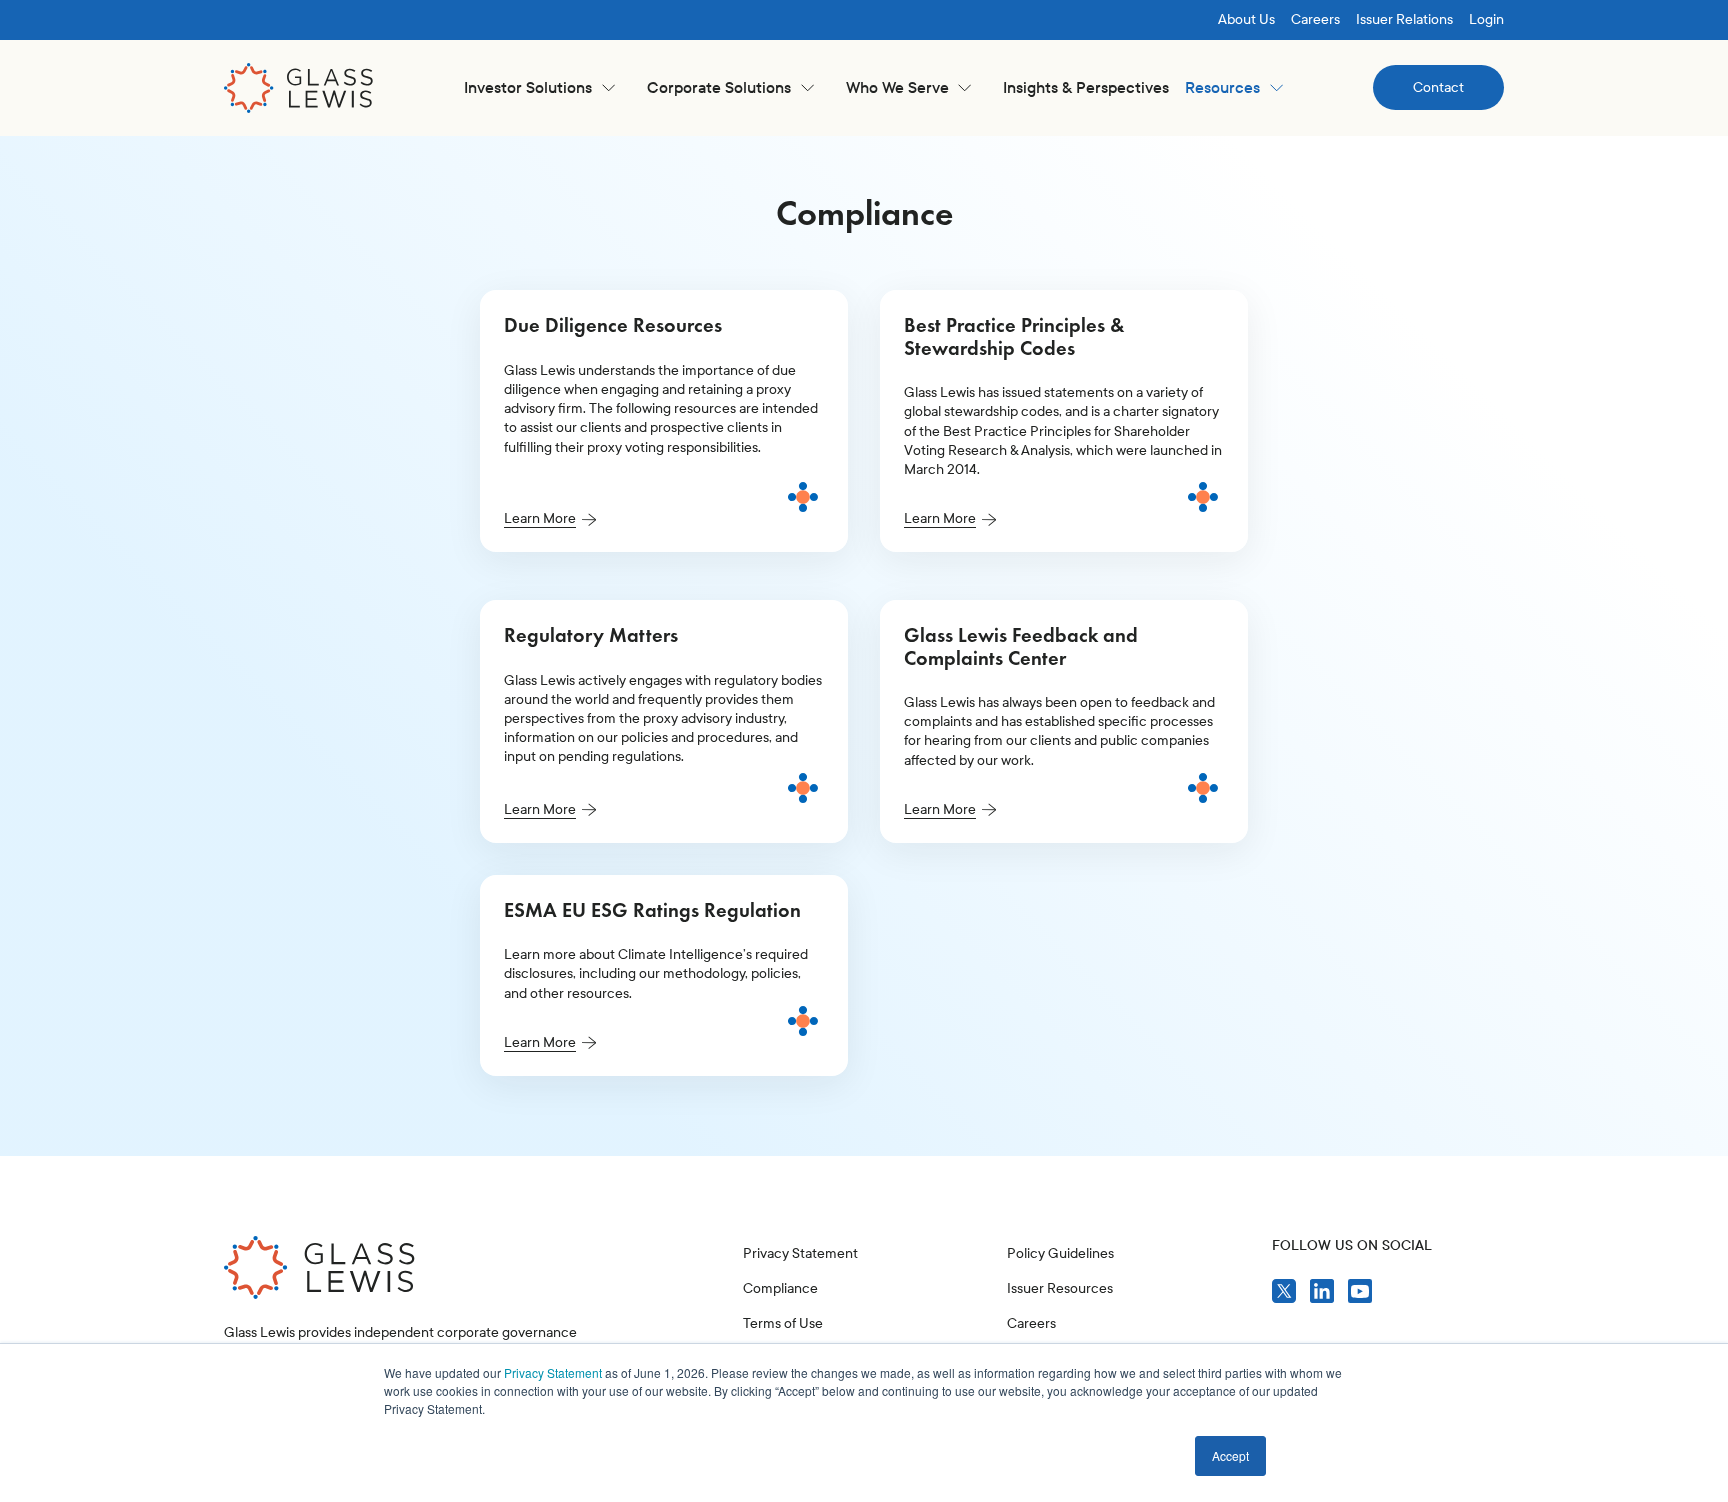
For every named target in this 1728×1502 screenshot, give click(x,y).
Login (1486, 19)
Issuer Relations (1404, 19)
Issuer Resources (1060, 1288)
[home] (299, 88)
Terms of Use (783, 1323)
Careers (1315, 19)
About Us (1246, 19)
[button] (539, 87)
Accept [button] (1230, 1455)
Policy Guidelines (1060, 1253)
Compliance (780, 1288)
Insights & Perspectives (1086, 87)
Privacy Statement (553, 1372)
